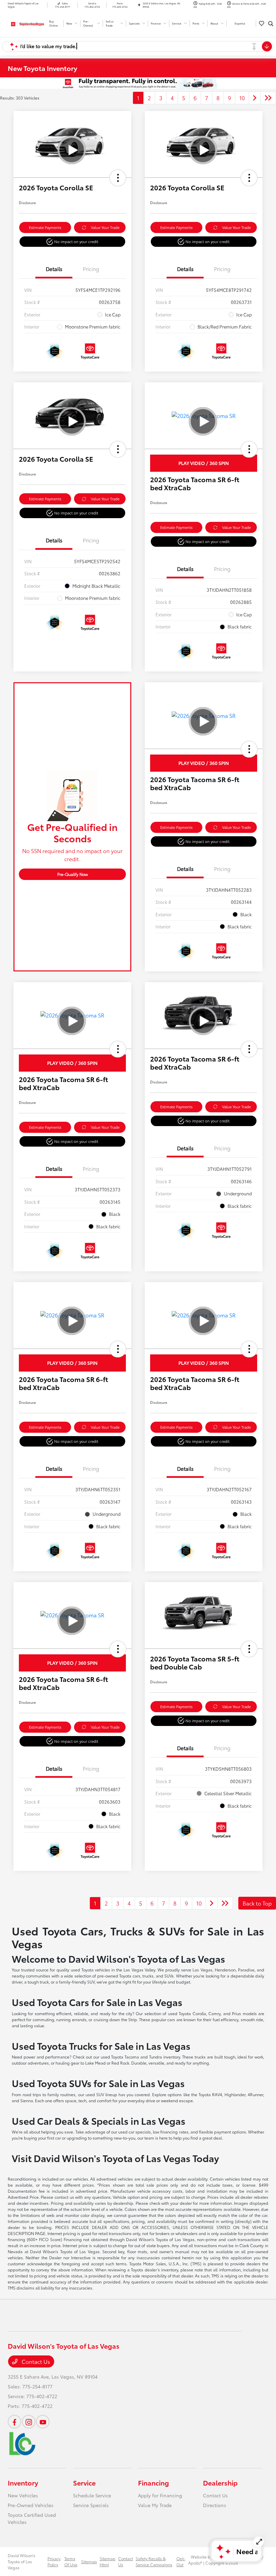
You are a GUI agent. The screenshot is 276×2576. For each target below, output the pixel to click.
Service (84, 2483)
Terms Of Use (71, 2561)
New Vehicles (23, 2495)
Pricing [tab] (91, 269)
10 (242, 98)
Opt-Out (181, 2561)
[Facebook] (14, 2422)
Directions (215, 2505)
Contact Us (35, 2361)
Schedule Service (92, 2495)
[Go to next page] (255, 98)
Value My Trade (155, 2505)
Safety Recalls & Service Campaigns (154, 2561)
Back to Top (257, 1903)
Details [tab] (54, 269)
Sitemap (89, 2561)
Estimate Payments (45, 227)
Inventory (23, 2483)
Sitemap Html (108, 2561)
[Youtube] (43, 2422)
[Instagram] (29, 2422)
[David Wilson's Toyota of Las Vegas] (26, 23)
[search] (271, 24)
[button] (118, 178)
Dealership (220, 2483)
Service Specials (91, 2505)
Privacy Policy (54, 2561)
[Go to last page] (268, 98)
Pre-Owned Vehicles (31, 2505)
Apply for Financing (160, 2495)
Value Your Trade (105, 227)
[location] (139, 5)
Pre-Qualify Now (73, 874)
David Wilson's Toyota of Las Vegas (22, 2561)
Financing (153, 2483)
